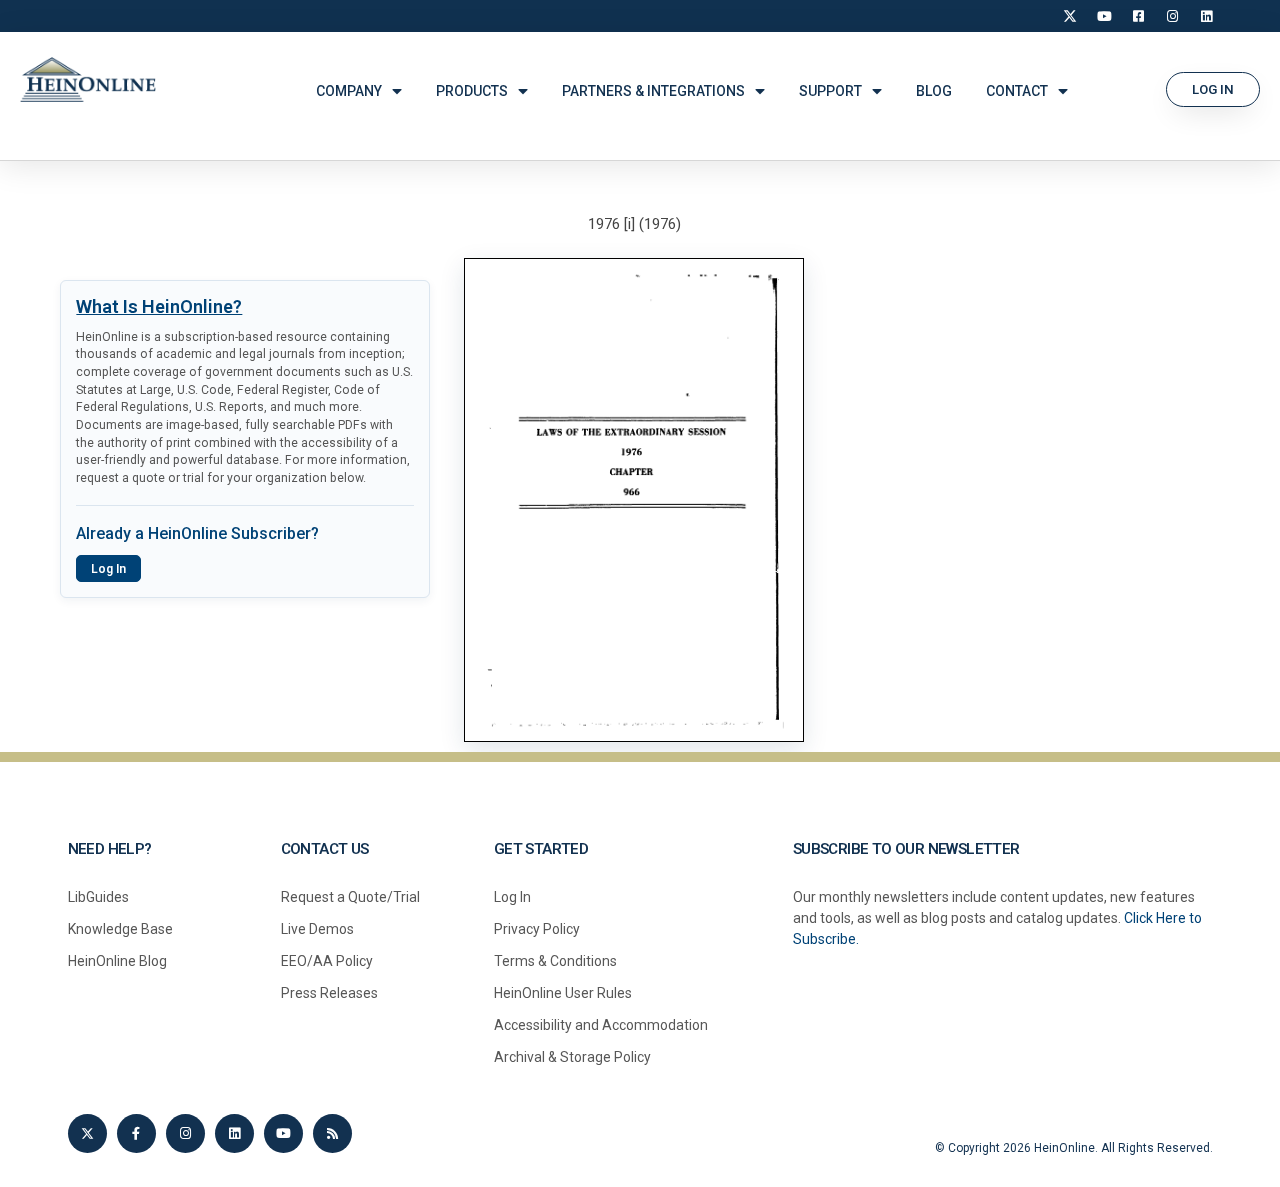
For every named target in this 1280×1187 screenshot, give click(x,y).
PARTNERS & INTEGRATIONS (653, 91)
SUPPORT (830, 91)
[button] (1213, 89)
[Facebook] (1138, 16)
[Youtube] (283, 1133)
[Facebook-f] (136, 1133)
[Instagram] (1172, 16)
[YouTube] (1104, 16)
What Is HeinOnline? (159, 306)
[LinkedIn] (1206, 16)
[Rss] (332, 1133)
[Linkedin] (234, 1133)
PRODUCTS (472, 91)
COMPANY (349, 91)
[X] (1070, 16)
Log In (108, 569)
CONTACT (1017, 91)
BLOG (934, 91)
